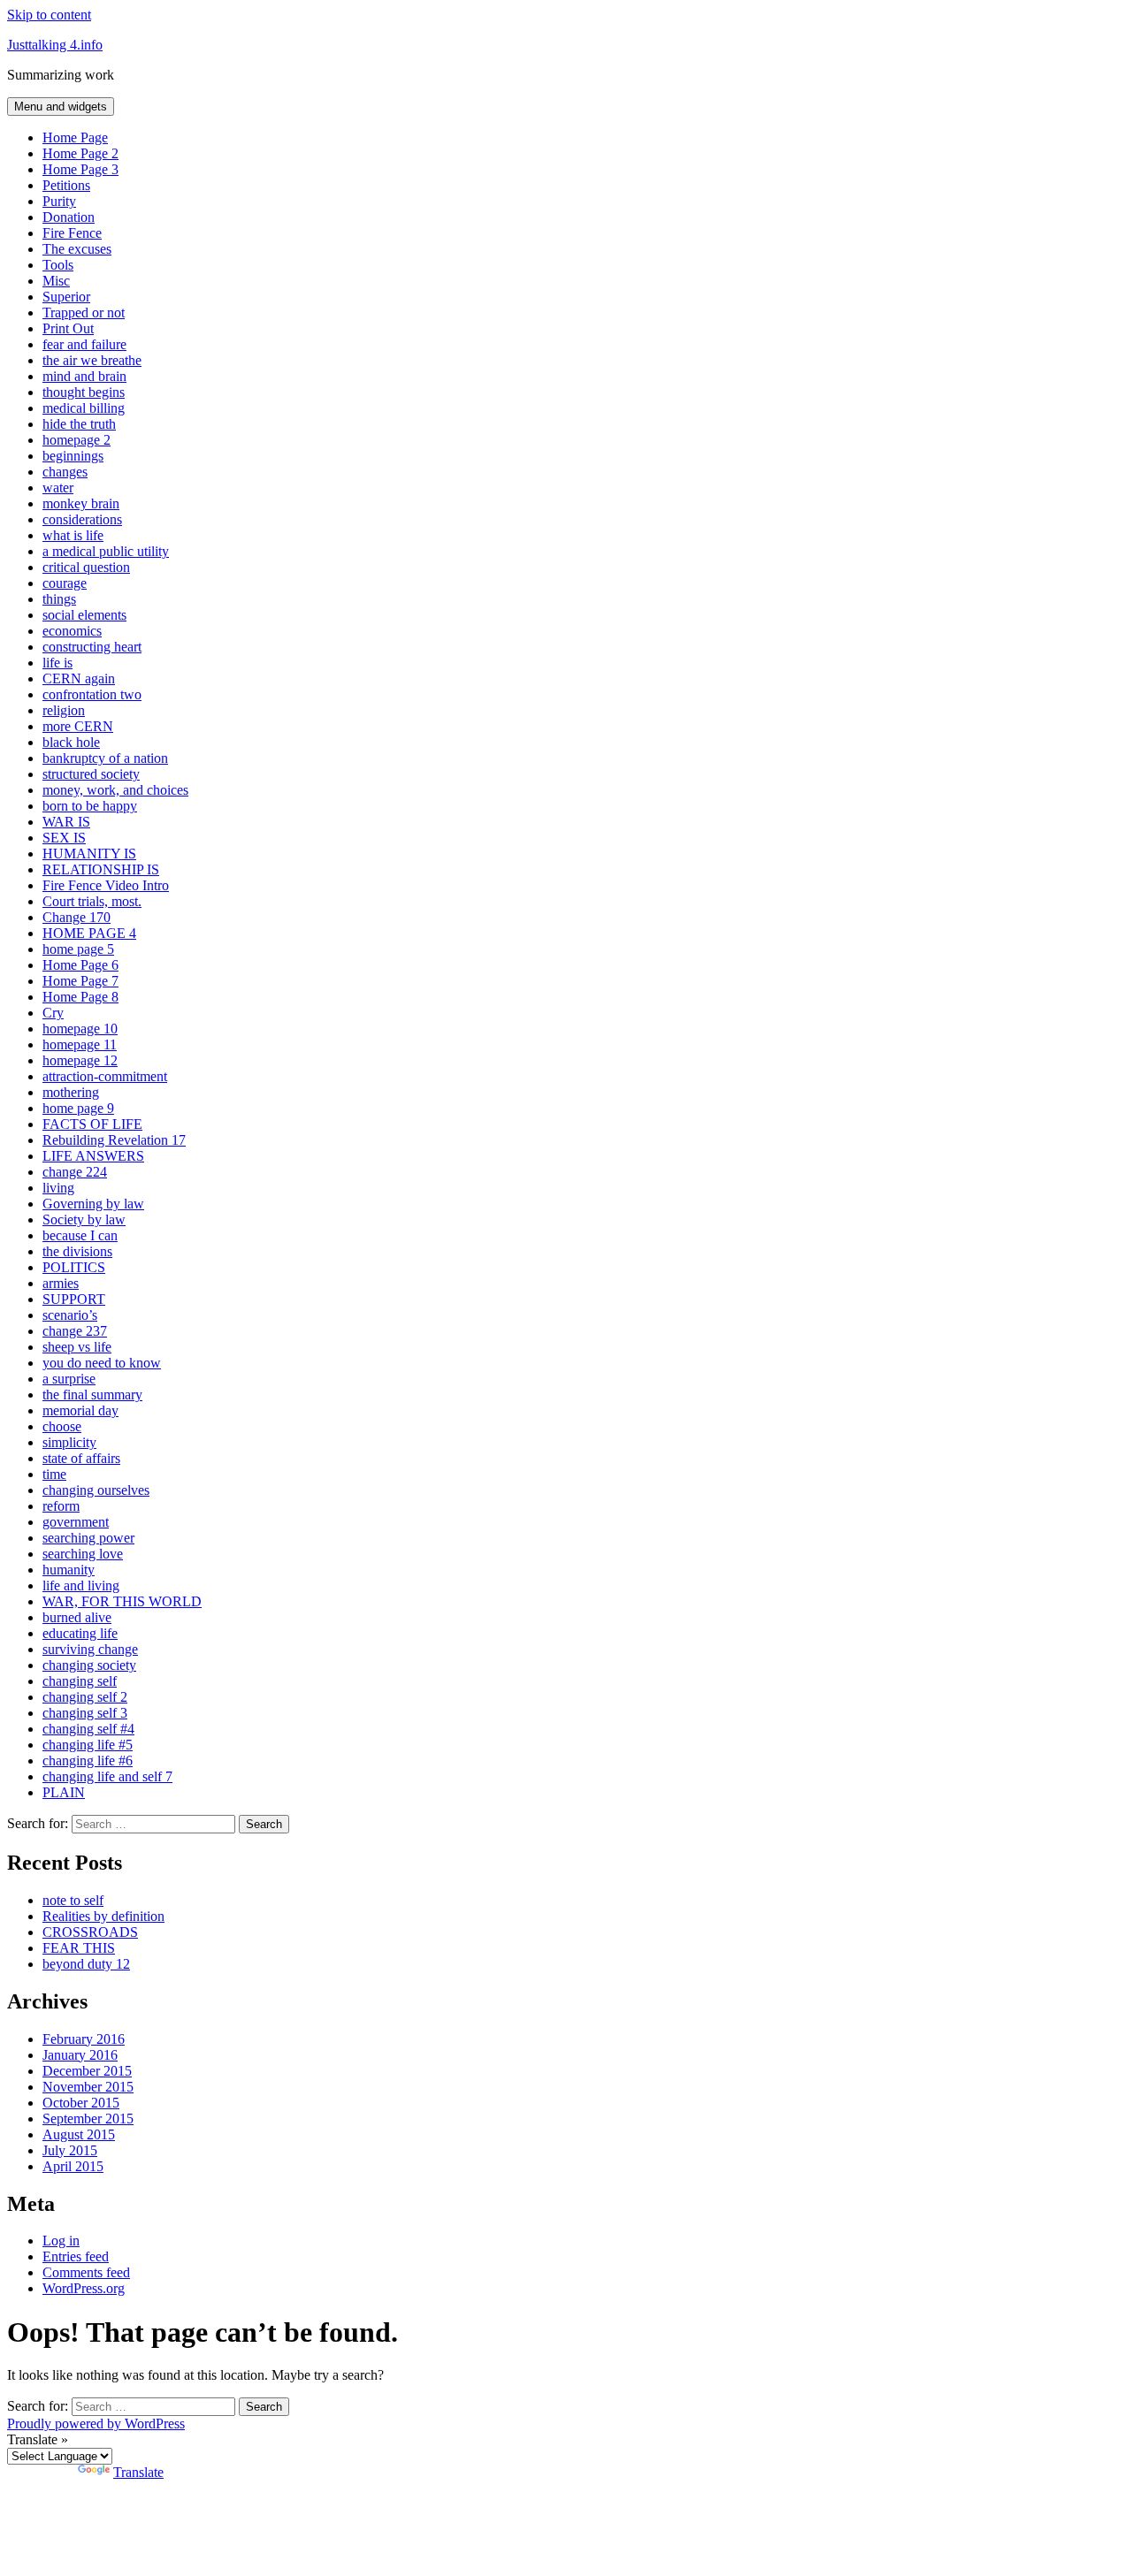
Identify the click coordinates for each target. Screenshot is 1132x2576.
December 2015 (87, 2071)
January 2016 (80, 2055)
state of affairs (81, 1458)
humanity (69, 1570)
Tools (58, 265)
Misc (56, 281)
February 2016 (84, 2039)
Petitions (66, 185)
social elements (84, 615)
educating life (80, 1633)
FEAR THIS (79, 1948)
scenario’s (70, 1315)
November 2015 (88, 2087)
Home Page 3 (80, 169)
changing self (80, 1681)
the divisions (77, 1251)
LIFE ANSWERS (93, 1156)
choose (62, 1426)
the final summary (92, 1395)
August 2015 (79, 2134)
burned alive (77, 1617)
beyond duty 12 (86, 1964)
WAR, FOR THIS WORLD (122, 1601)
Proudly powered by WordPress (96, 2424)
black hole (71, 742)
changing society (89, 1665)
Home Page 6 (80, 965)
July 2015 (70, 2150)
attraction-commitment (105, 1076)
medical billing (84, 408)
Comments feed (86, 2272)
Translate (138, 2472)
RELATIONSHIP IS (101, 869)
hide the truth (79, 424)
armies (61, 1283)
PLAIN (64, 1792)
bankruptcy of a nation (105, 758)
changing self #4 (88, 1729)
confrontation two (92, 694)
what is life (73, 535)
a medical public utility (106, 551)
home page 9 (78, 1108)
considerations (82, 519)
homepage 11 (80, 1044)
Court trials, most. (92, 901)
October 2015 (81, 2103)
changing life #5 (88, 1745)
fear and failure (84, 344)
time (54, 1474)
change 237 (75, 1331)
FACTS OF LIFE (92, 1124)
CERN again (79, 678)
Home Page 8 (80, 997)
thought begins (84, 392)
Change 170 (76, 917)
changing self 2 (85, 1697)
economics (72, 631)
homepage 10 (80, 1029)
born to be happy (90, 806)
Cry (53, 1013)
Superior (66, 297)
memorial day (80, 1410)
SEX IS (64, 838)
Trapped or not (84, 312)
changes (65, 472)
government (76, 1522)
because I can (80, 1235)
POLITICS (74, 1267)
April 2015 (73, 2166)
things (59, 599)
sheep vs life (77, 1347)
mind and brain (84, 376)
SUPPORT (74, 1299)
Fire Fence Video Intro (106, 885)
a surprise (69, 1379)
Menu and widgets (61, 107)
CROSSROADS (90, 1932)
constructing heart (92, 647)
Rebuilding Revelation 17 (114, 1140)
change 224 (75, 1172)
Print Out (68, 328)
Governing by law (93, 1204)
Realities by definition (103, 1916)
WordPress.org (84, 2288)
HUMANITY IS (89, 854)
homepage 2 (76, 440)
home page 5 (78, 949)
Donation (69, 217)
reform (61, 1506)
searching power (88, 1538)
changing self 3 (85, 1713)
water (58, 488)
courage (65, 583)
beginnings (73, 456)
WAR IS (66, 822)
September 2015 (88, 2119)
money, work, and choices (115, 790)
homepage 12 (80, 1060)
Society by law (84, 1219)
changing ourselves (96, 1490)
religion (64, 710)
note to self (73, 1900)
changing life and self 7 (107, 1776)
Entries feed (76, 2256)
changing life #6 (88, 1761)
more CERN (78, 726)
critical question (86, 567)
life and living (81, 1585)
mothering (71, 1092)
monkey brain (81, 503)
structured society (91, 774)
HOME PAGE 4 (89, 933)
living (58, 1188)
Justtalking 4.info (55, 45)
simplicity (69, 1442)
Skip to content (49, 15)
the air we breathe (92, 360)
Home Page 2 (80, 153)
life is (57, 663)
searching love (83, 1554)
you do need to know (102, 1363)
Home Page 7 (80, 981)
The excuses (77, 249)
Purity (59, 201)
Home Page (75, 137)
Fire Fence (72, 233)
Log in (61, 2241)
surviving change (90, 1649)
